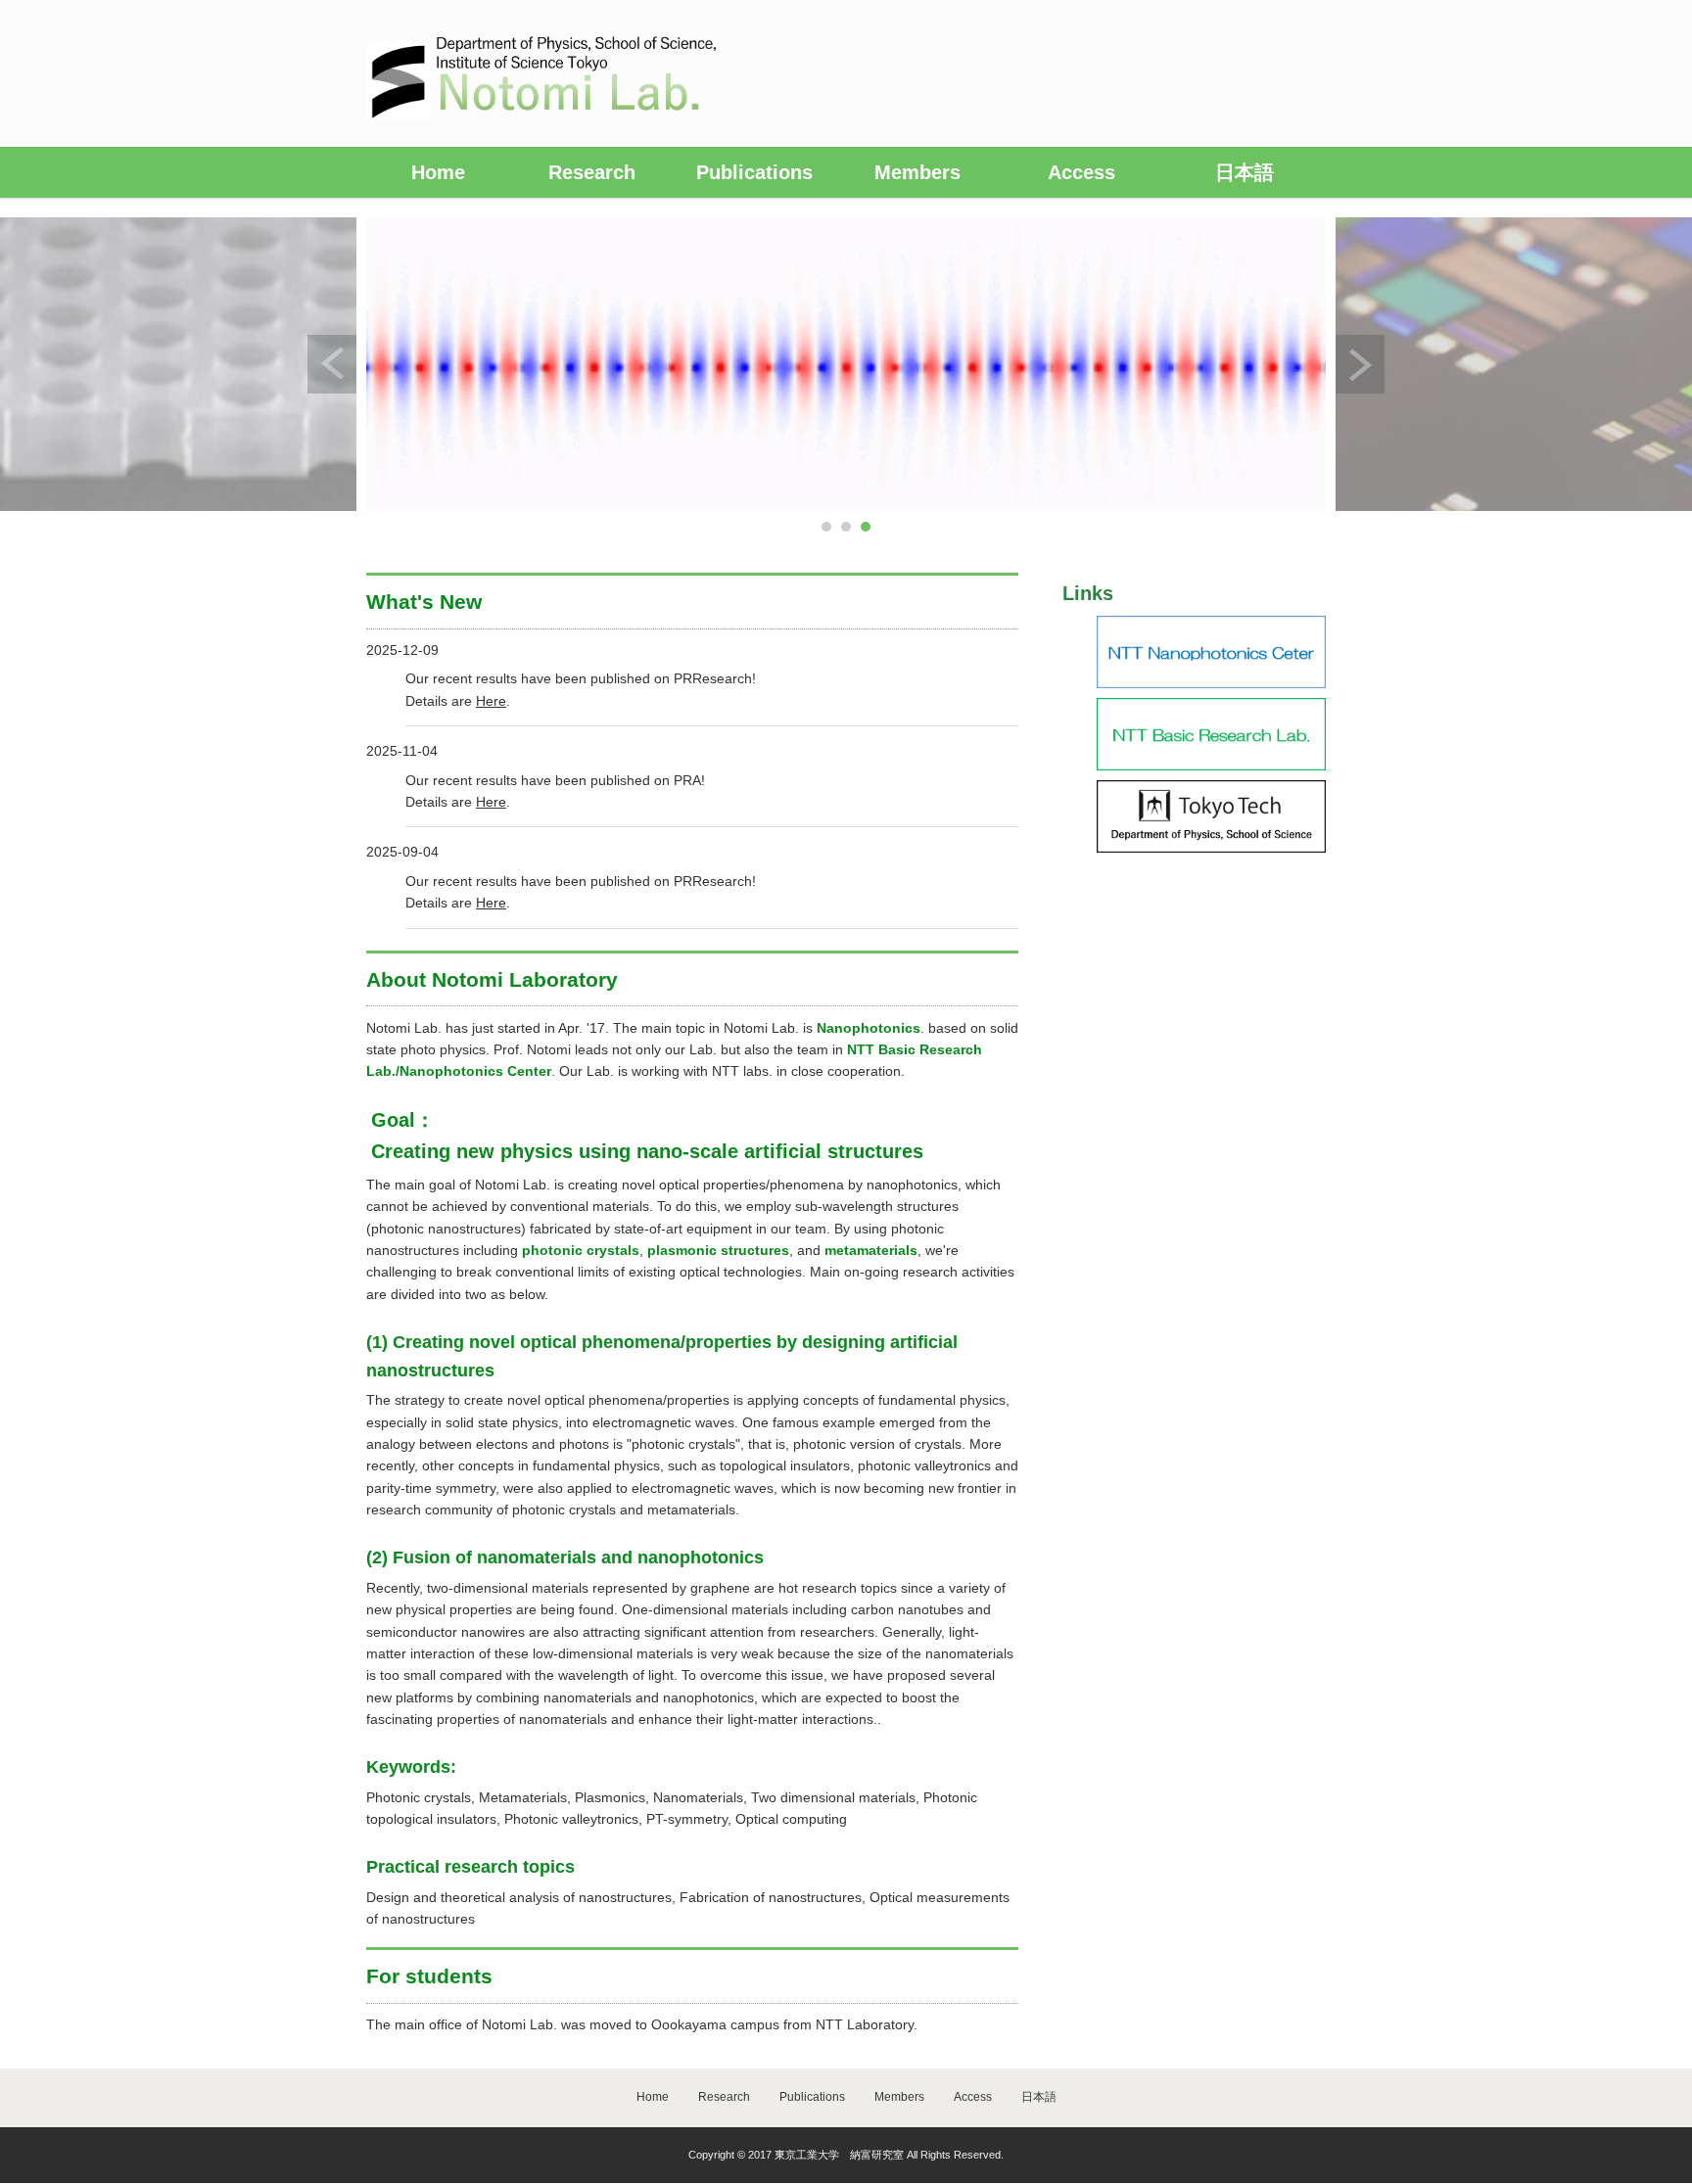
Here (491, 701)
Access (1081, 172)
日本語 (1245, 172)
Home (438, 172)
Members (917, 172)
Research (592, 172)
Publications (754, 172)
